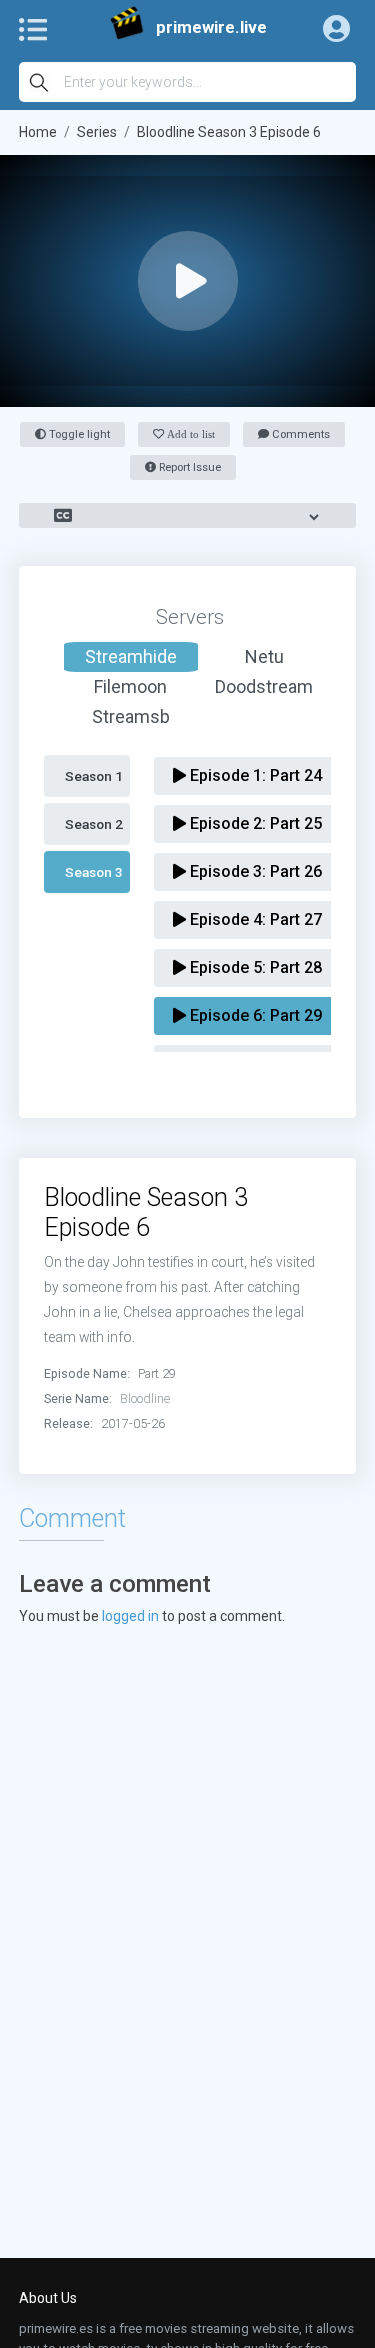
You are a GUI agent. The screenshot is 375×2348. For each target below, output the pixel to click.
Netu (264, 656)
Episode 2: (254, 823)
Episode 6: (254, 1015)
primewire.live (211, 27)
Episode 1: (254, 775)
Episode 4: (254, 919)
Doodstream (264, 686)
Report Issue (188, 467)
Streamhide (131, 656)
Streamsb (131, 716)
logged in (130, 1616)
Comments (299, 434)
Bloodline (145, 1398)
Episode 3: (254, 871)
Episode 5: (254, 967)
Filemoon (130, 686)
